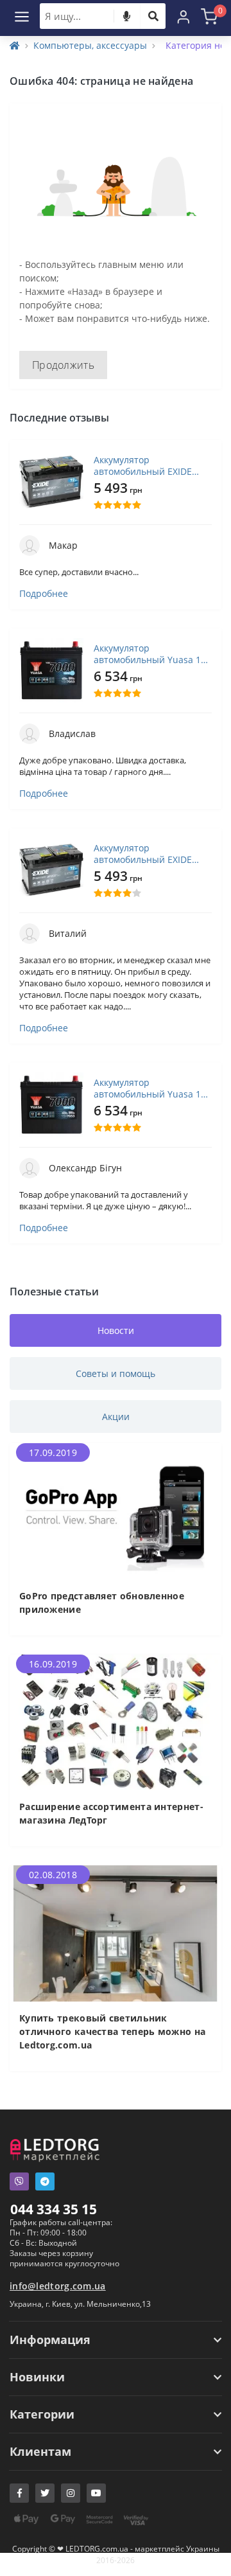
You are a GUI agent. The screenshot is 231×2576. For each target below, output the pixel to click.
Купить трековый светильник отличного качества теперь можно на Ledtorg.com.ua (112, 2031)
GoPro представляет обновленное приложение (102, 1603)
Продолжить (63, 365)
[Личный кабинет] (184, 16)
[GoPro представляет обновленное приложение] (116, 1510)
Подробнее (44, 594)
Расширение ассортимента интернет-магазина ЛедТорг (111, 1813)
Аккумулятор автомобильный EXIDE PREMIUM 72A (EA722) (143, 466)
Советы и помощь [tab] (116, 1373)
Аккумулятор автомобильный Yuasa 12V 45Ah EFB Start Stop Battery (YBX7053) (153, 654)
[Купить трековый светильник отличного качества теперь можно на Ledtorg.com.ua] (116, 1932)
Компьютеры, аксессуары (90, 45)
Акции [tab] (116, 1417)
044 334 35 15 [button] (54, 2209)
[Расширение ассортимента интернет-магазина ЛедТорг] (116, 1721)
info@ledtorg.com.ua (58, 2286)
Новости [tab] (116, 1330)
